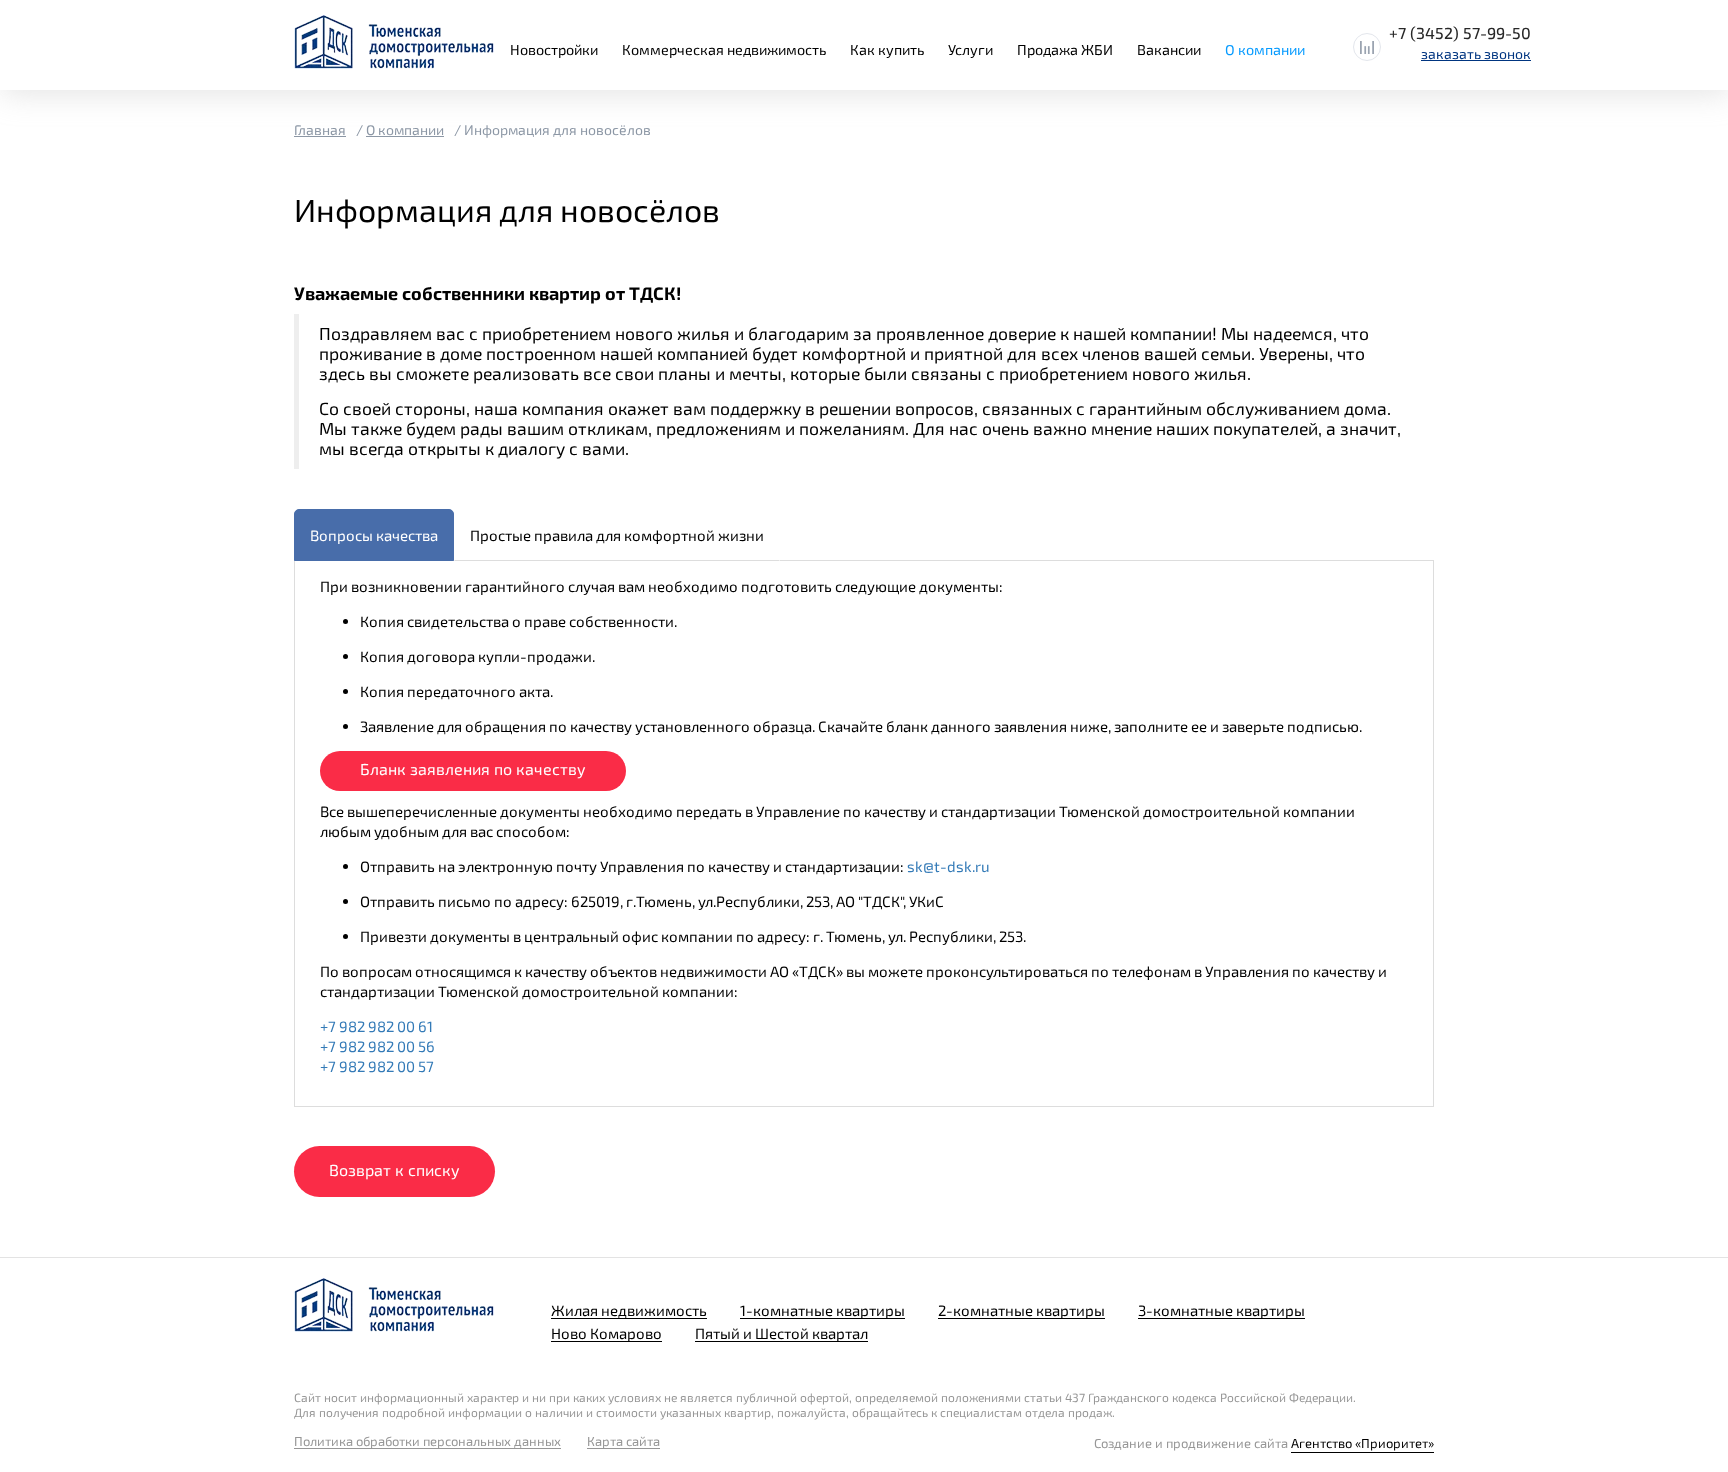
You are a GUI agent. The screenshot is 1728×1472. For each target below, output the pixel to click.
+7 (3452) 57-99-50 (1460, 32)
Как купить (887, 49)
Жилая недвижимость (629, 1310)
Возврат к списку (394, 1169)
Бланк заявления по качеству (473, 768)
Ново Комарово (606, 1333)
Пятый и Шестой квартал (781, 1333)
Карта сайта (623, 1441)
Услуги (970, 49)
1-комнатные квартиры (822, 1310)
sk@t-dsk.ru (948, 866)
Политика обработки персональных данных (427, 1441)
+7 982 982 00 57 (377, 1066)
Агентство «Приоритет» (1362, 1443)
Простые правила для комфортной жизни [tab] (617, 535)
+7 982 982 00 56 (377, 1046)
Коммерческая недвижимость (724, 49)
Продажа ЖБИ (1065, 49)
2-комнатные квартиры (1021, 1310)
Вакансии (1169, 49)
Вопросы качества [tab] (374, 535)
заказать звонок (1476, 53)
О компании (1265, 49)
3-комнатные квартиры (1221, 1310)
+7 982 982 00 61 (376, 1026)
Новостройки (554, 49)
